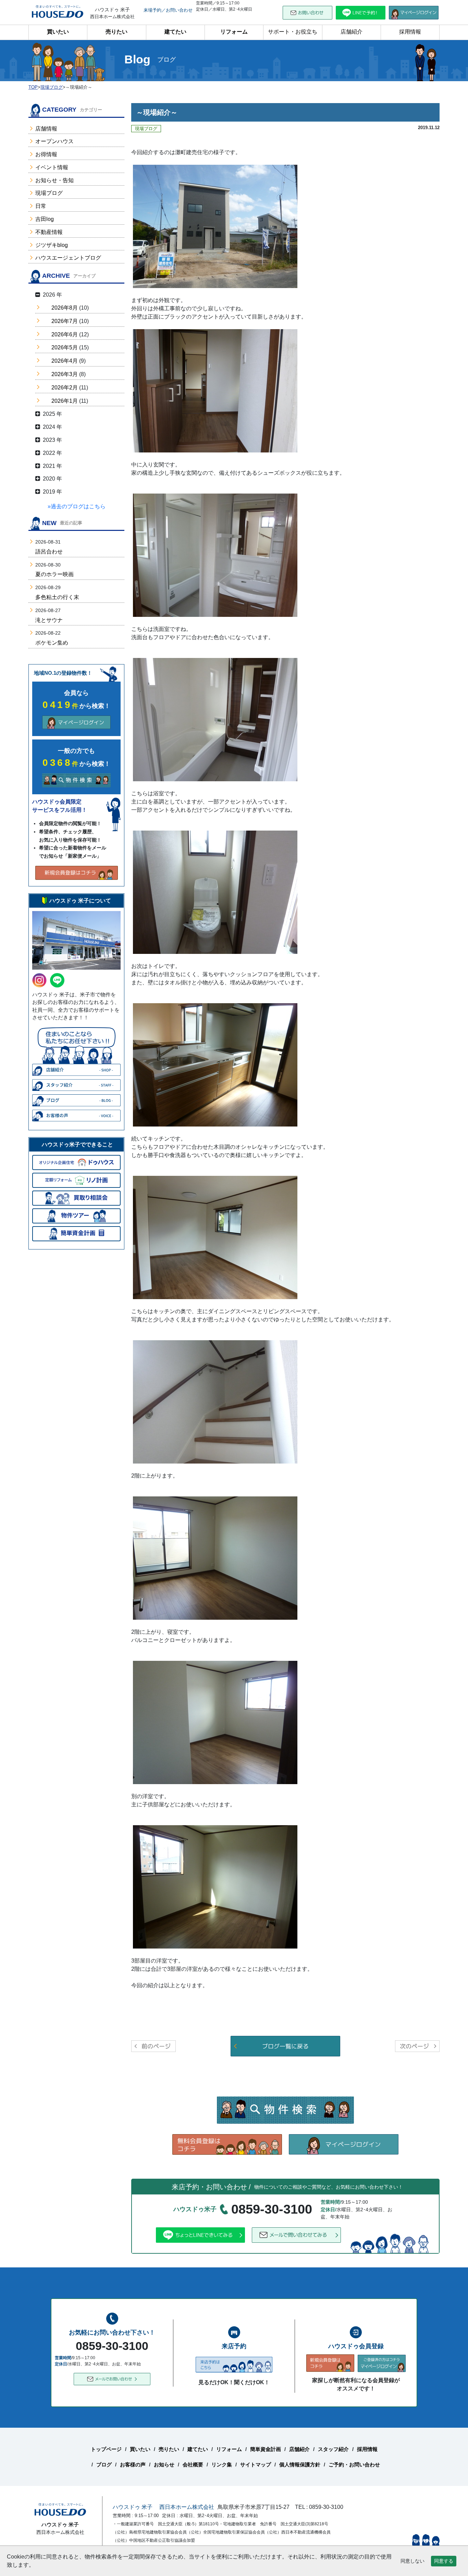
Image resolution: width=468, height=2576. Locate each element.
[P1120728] (215, 1886)
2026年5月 (65, 347)
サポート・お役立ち (293, 32)
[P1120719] (215, 390)
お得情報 (46, 154)
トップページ (106, 2449)
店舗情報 (46, 129)
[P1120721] (215, 719)
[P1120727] (215, 1722)
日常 (41, 206)
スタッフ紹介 (333, 2449)
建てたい (175, 32)
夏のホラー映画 (54, 574)
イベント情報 (52, 167)
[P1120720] (215, 555)
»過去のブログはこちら (77, 506)
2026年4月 (65, 361)
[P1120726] (215, 1558)
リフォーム (234, 32)
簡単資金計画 (266, 2449)
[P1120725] (215, 1401)
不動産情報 (49, 232)
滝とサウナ (49, 620)
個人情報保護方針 (300, 2465)
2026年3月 (65, 374)
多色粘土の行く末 (57, 597)
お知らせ (164, 2465)
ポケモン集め (52, 643)
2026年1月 (65, 401)
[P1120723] (215, 1237)
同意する (444, 2561)
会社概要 (193, 2465)
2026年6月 (65, 334)
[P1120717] (215, 226)
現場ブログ (49, 193)
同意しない (412, 2561)
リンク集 (222, 2465)
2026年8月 (65, 308)
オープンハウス (54, 141)
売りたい (116, 32)
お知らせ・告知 (54, 180)
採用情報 (410, 32)
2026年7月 (65, 321)
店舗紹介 (352, 32)
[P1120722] (215, 1064)
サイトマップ (256, 2465)
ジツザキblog (52, 245)
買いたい (58, 32)
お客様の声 (133, 2465)
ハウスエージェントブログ (68, 258)
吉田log (45, 219)
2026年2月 (65, 388)
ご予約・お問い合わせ (354, 2465)
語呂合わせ (49, 552)
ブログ (104, 2465)
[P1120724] (215, 892)
